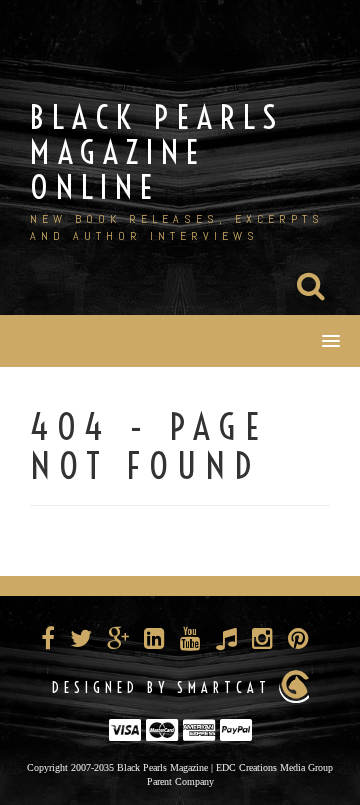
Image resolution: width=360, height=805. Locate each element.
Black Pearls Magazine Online (157, 152)
